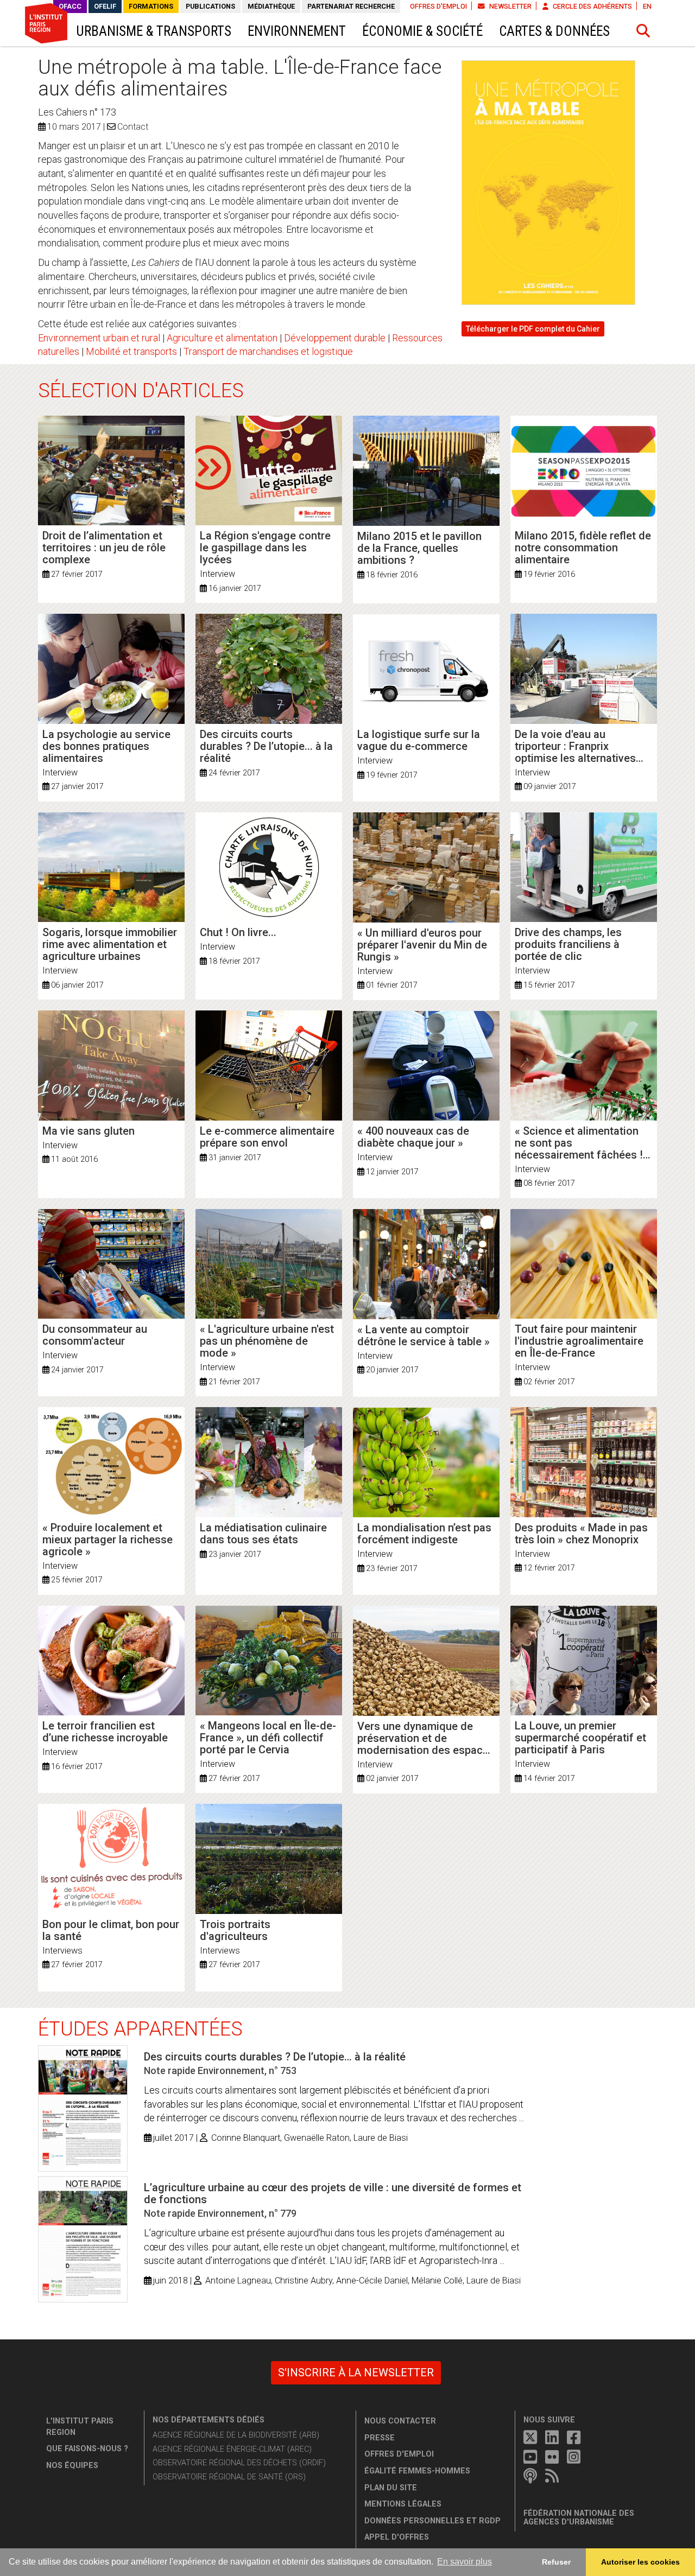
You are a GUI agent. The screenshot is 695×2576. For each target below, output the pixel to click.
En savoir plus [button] (465, 2562)
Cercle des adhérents (592, 6)
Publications (210, 6)
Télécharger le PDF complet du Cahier (533, 329)
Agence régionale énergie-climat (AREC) (232, 2449)
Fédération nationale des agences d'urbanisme (579, 2518)
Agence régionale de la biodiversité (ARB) (236, 2435)
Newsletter (510, 6)
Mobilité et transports (131, 351)
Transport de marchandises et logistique (268, 351)
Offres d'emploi (438, 6)
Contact (133, 127)
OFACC (70, 6)
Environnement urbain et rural (99, 338)
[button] (643, 31)
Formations (151, 6)
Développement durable (335, 338)
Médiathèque (271, 6)
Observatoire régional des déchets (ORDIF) (239, 2463)
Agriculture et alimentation (222, 338)
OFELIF (105, 6)
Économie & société (422, 31)
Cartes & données (554, 31)
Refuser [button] (556, 2562)
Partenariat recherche (351, 6)
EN (647, 6)
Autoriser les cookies (640, 2562)
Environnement (297, 31)
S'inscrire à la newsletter (356, 2373)
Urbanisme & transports (154, 31)
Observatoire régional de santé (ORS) (229, 2477)
